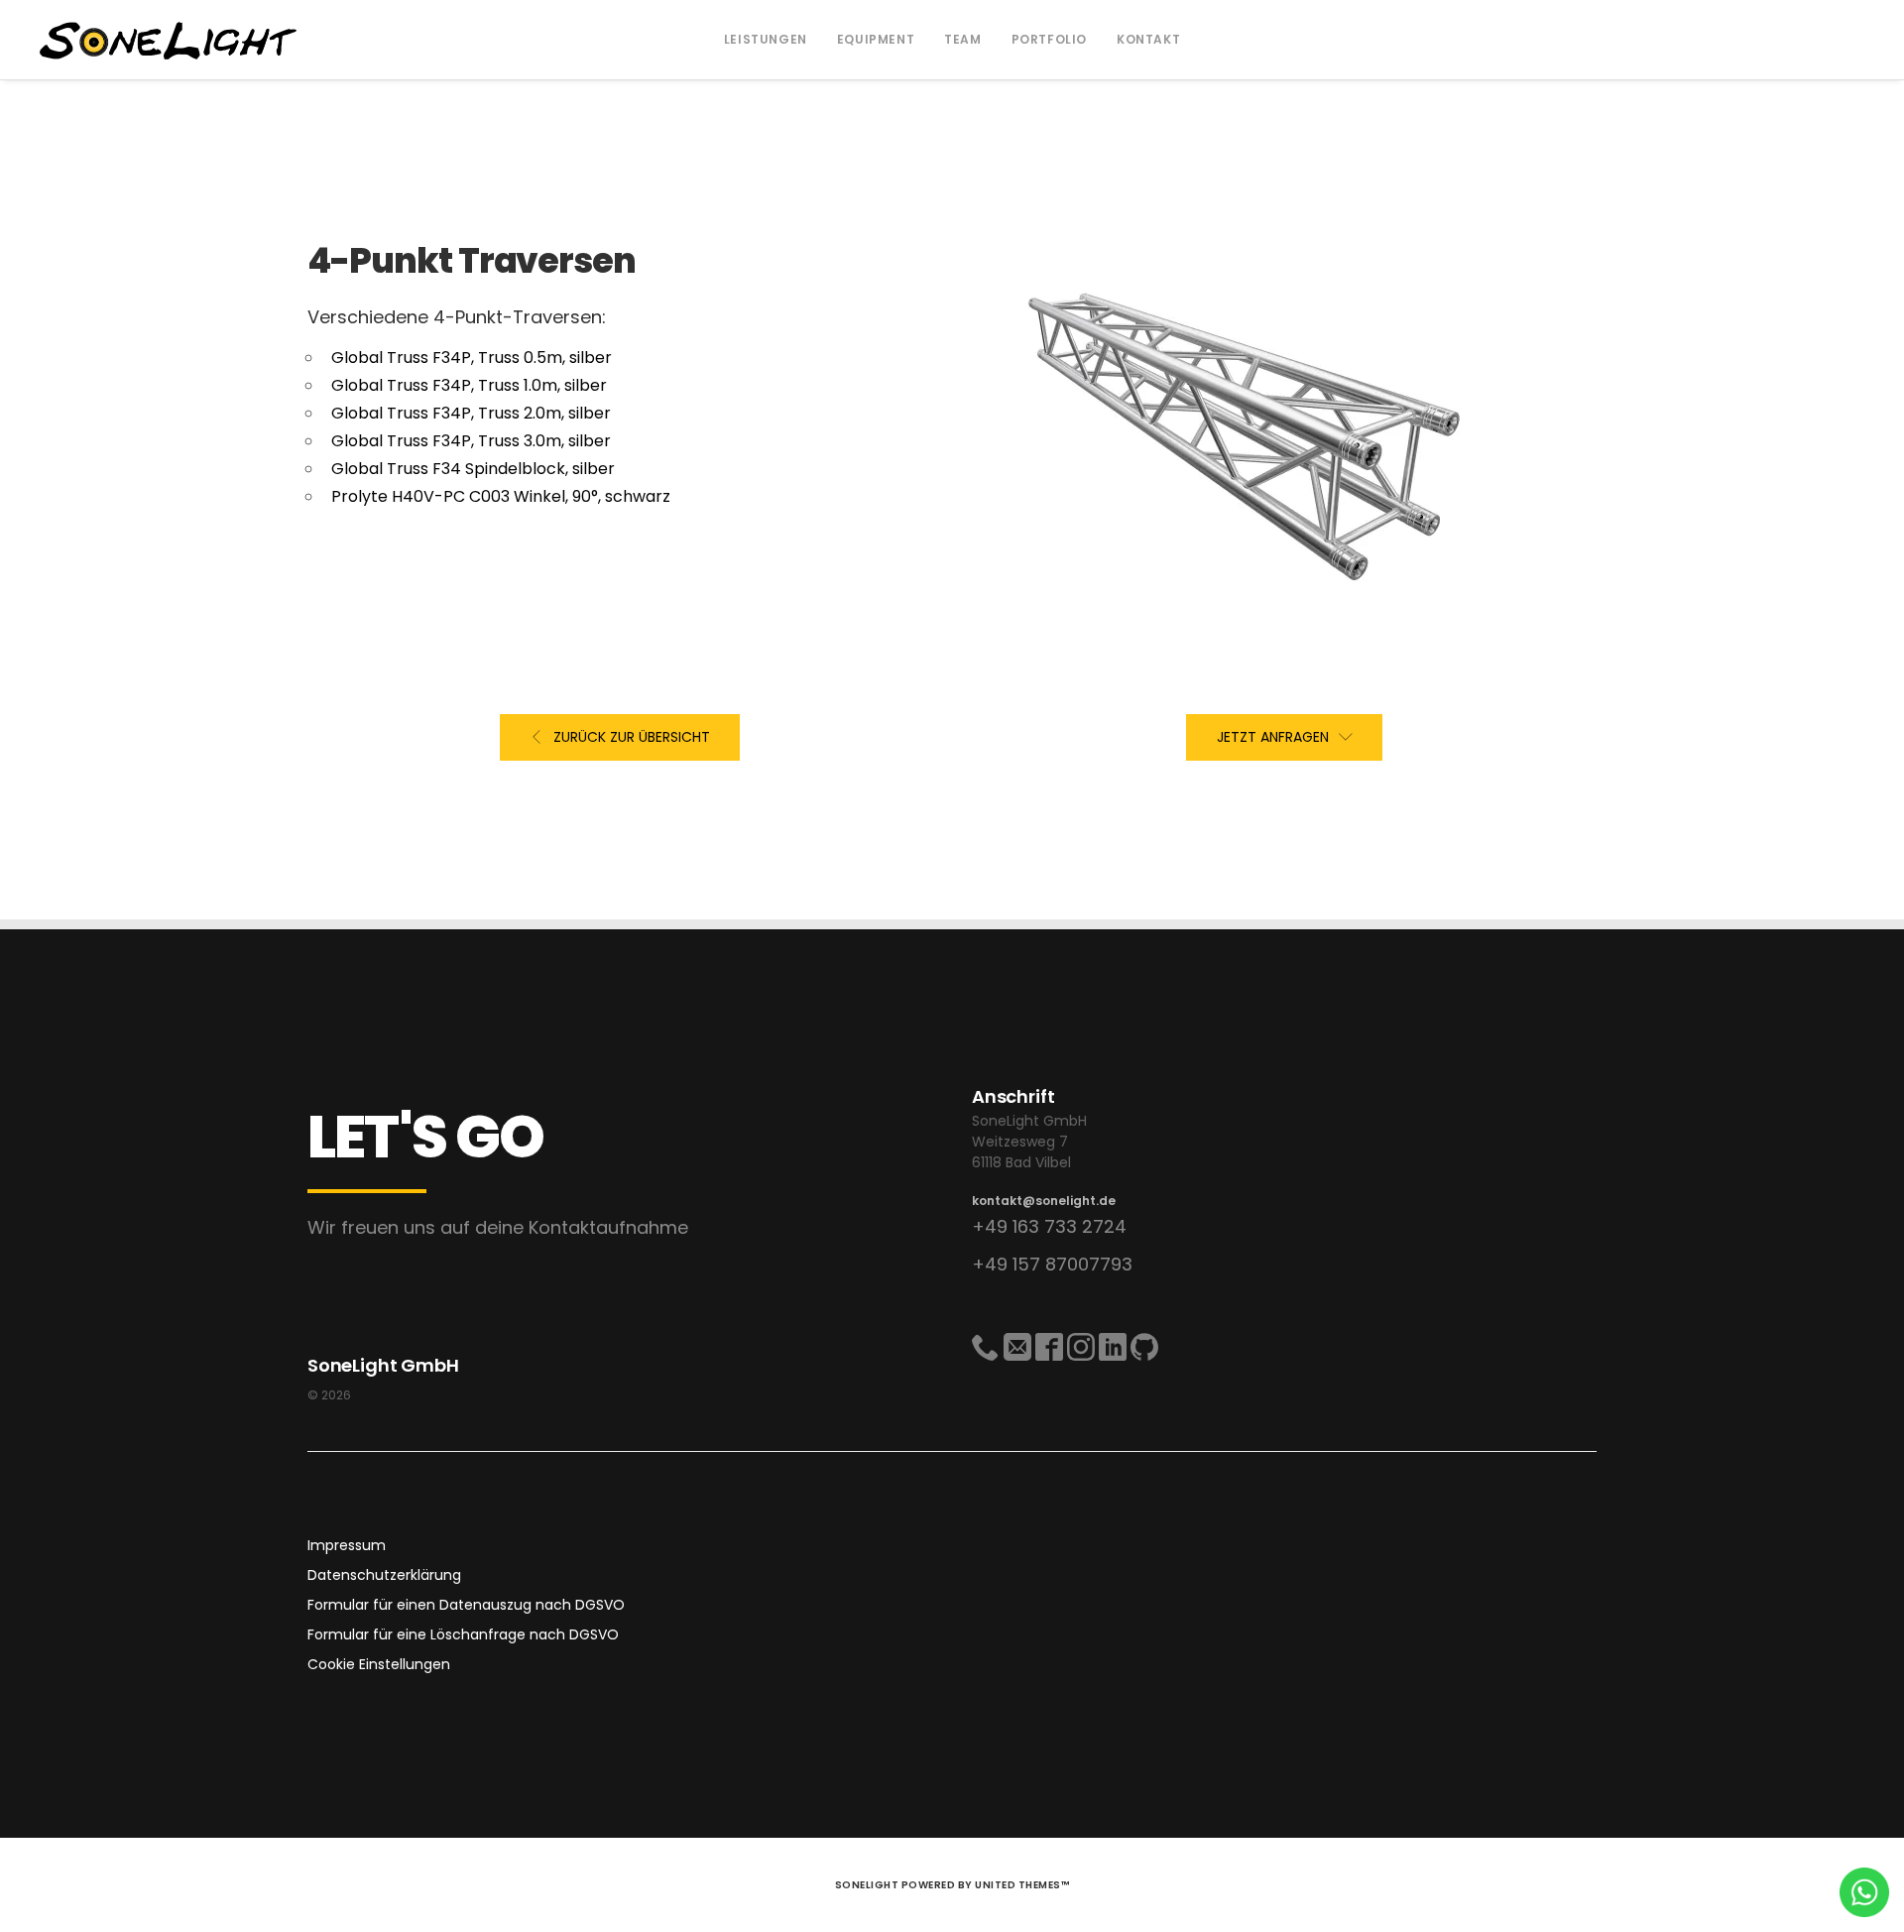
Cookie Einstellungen (379, 1664)
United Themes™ (1022, 1885)
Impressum (347, 1545)
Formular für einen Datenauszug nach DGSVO (466, 1605)
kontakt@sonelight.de (1044, 1201)
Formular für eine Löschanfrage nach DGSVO (463, 1634)
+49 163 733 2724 (1049, 1226)
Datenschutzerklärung (384, 1575)
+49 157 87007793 (1052, 1264)
